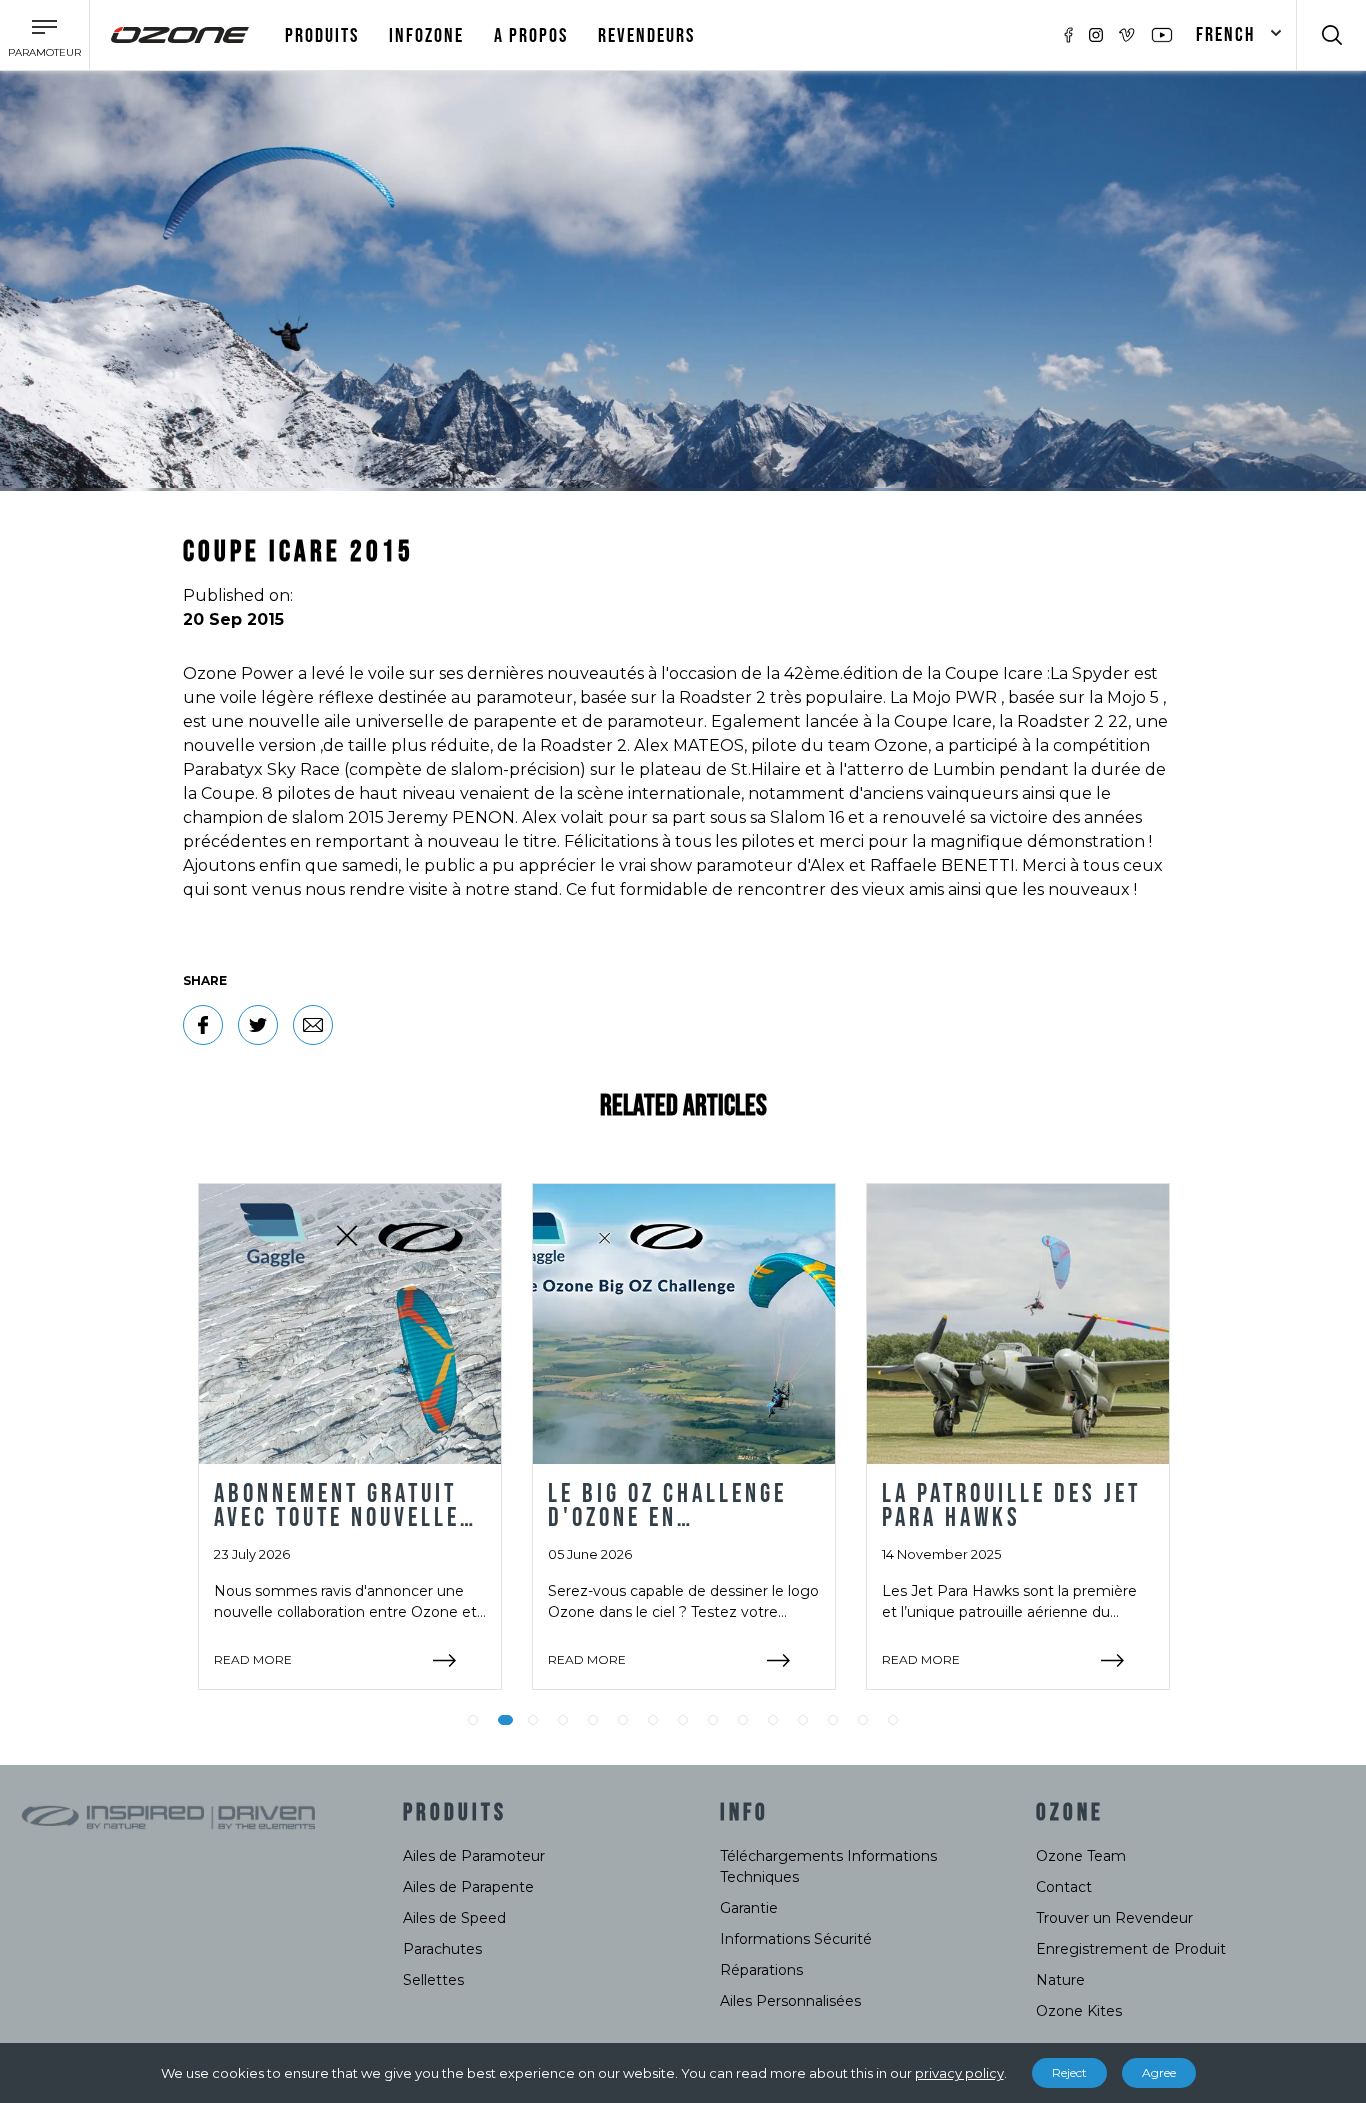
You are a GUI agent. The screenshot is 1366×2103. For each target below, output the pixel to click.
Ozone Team (1081, 1856)
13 (833, 1720)
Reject (1069, 2072)
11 (773, 1720)
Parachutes (442, 1949)
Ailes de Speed (454, 1918)
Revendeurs (646, 36)
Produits (322, 36)
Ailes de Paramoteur (474, 1856)
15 (893, 1720)
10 (743, 1720)
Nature (1060, 1980)
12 (803, 1720)
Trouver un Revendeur (1114, 1918)
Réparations (761, 1970)
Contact (1064, 1887)
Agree (1159, 2072)
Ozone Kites (1079, 2011)
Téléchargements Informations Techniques (828, 1866)
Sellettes (433, 1980)
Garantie (749, 1908)
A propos (531, 36)
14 (863, 1720)
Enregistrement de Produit (1131, 1949)
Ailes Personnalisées (790, 2001)
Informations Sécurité (796, 1939)
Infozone (426, 36)
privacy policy (959, 2073)
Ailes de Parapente (468, 1887)
